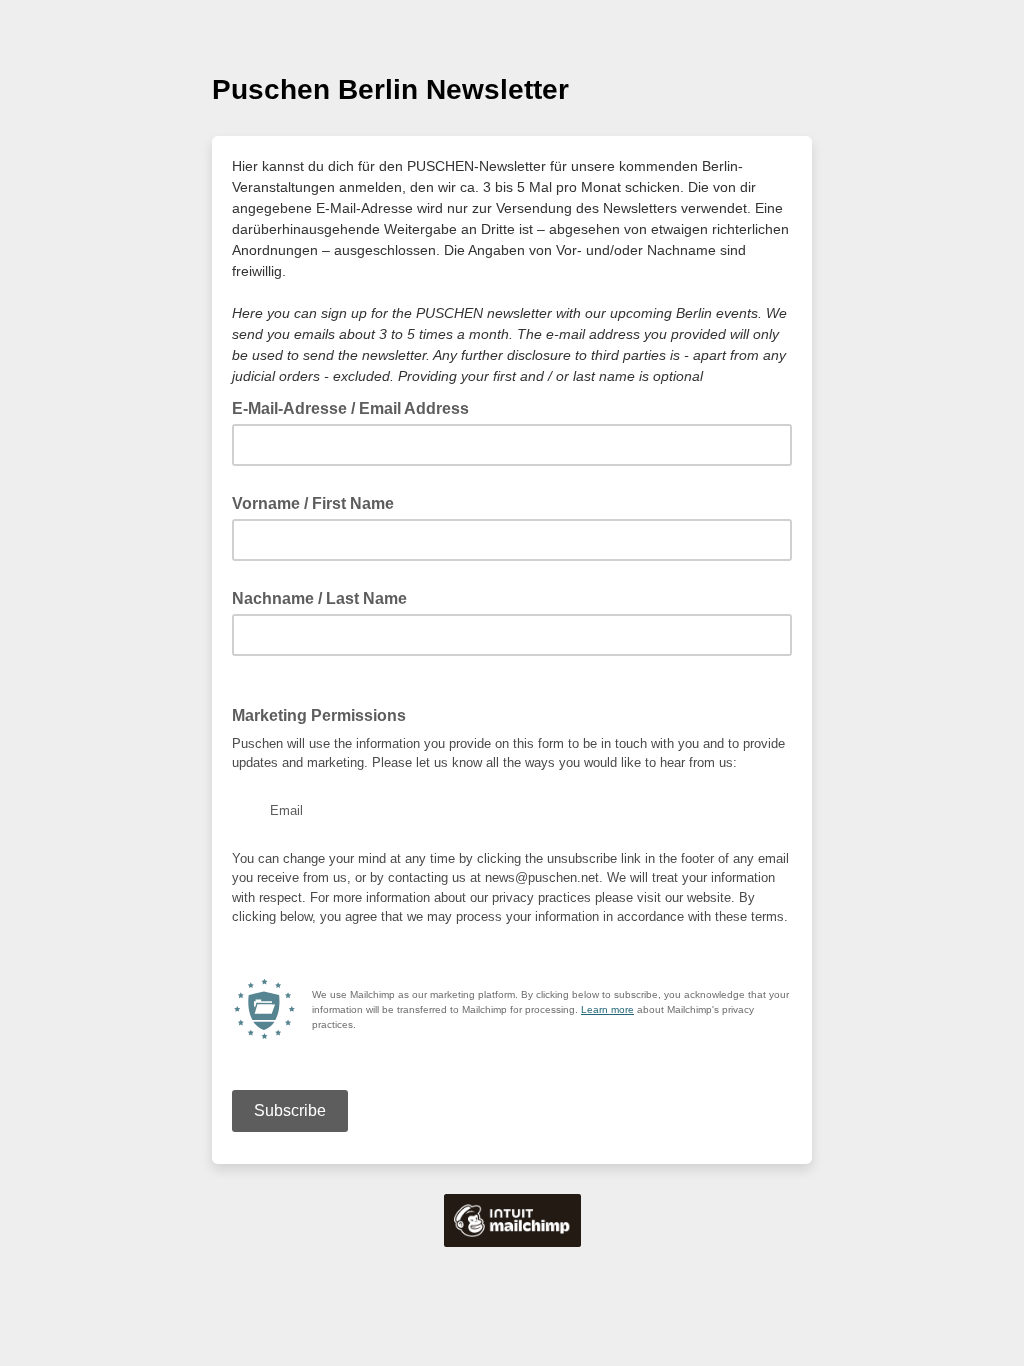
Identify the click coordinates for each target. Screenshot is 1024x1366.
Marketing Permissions (319, 715)
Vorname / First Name (313, 503)
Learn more (607, 1009)
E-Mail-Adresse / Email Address (356, 407)
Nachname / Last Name (319, 598)
